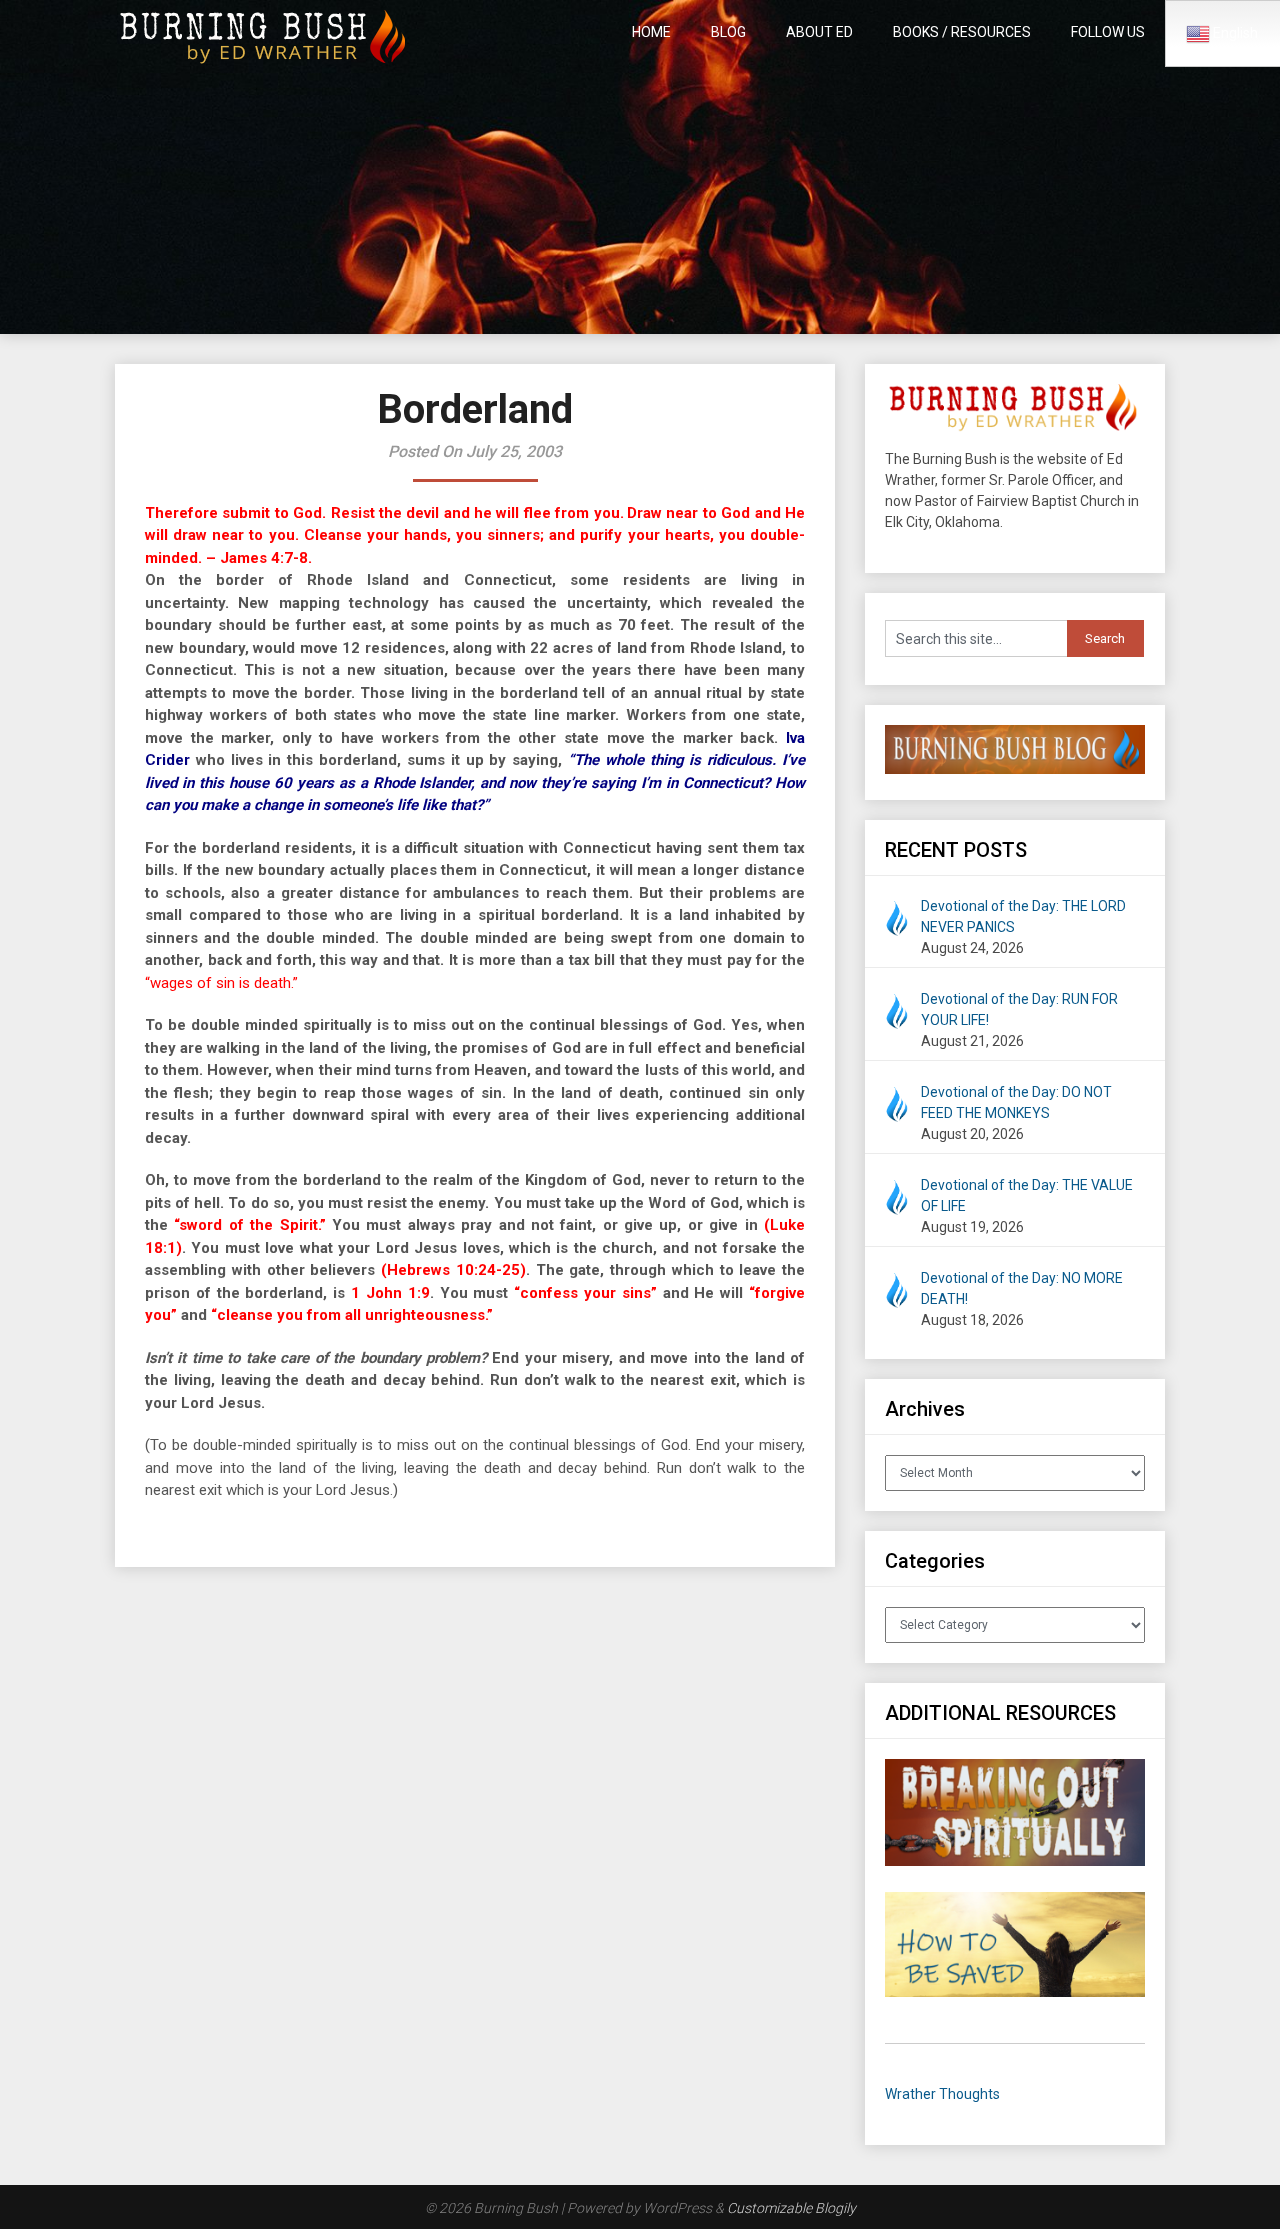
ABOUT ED (819, 32)
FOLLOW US (1108, 32)
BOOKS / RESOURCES (962, 32)
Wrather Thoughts (942, 2094)
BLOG (728, 32)
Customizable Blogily (791, 2208)
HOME (651, 32)
